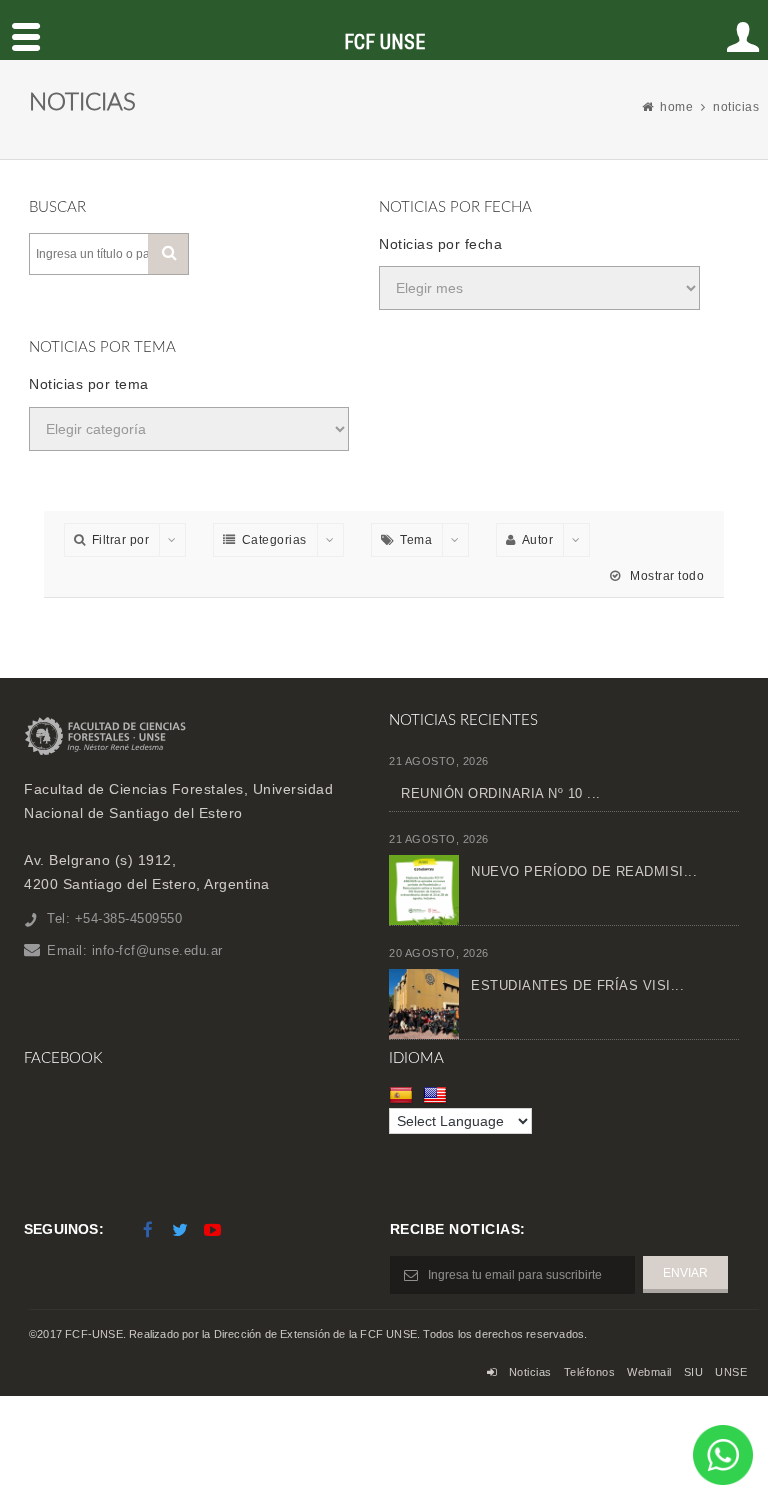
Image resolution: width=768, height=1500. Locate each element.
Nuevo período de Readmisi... (584, 871)
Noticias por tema (89, 384)
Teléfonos (590, 1372)
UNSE (731, 1372)
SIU (694, 1372)
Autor (538, 540)
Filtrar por (121, 540)
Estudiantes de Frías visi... (577, 985)
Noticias (530, 1372)
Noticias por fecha (440, 244)
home (676, 107)
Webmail (649, 1372)
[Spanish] (403, 1095)
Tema (416, 540)
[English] (437, 1095)
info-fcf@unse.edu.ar (157, 950)
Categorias (274, 540)
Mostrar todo (665, 576)
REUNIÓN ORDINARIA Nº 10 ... (501, 793)
